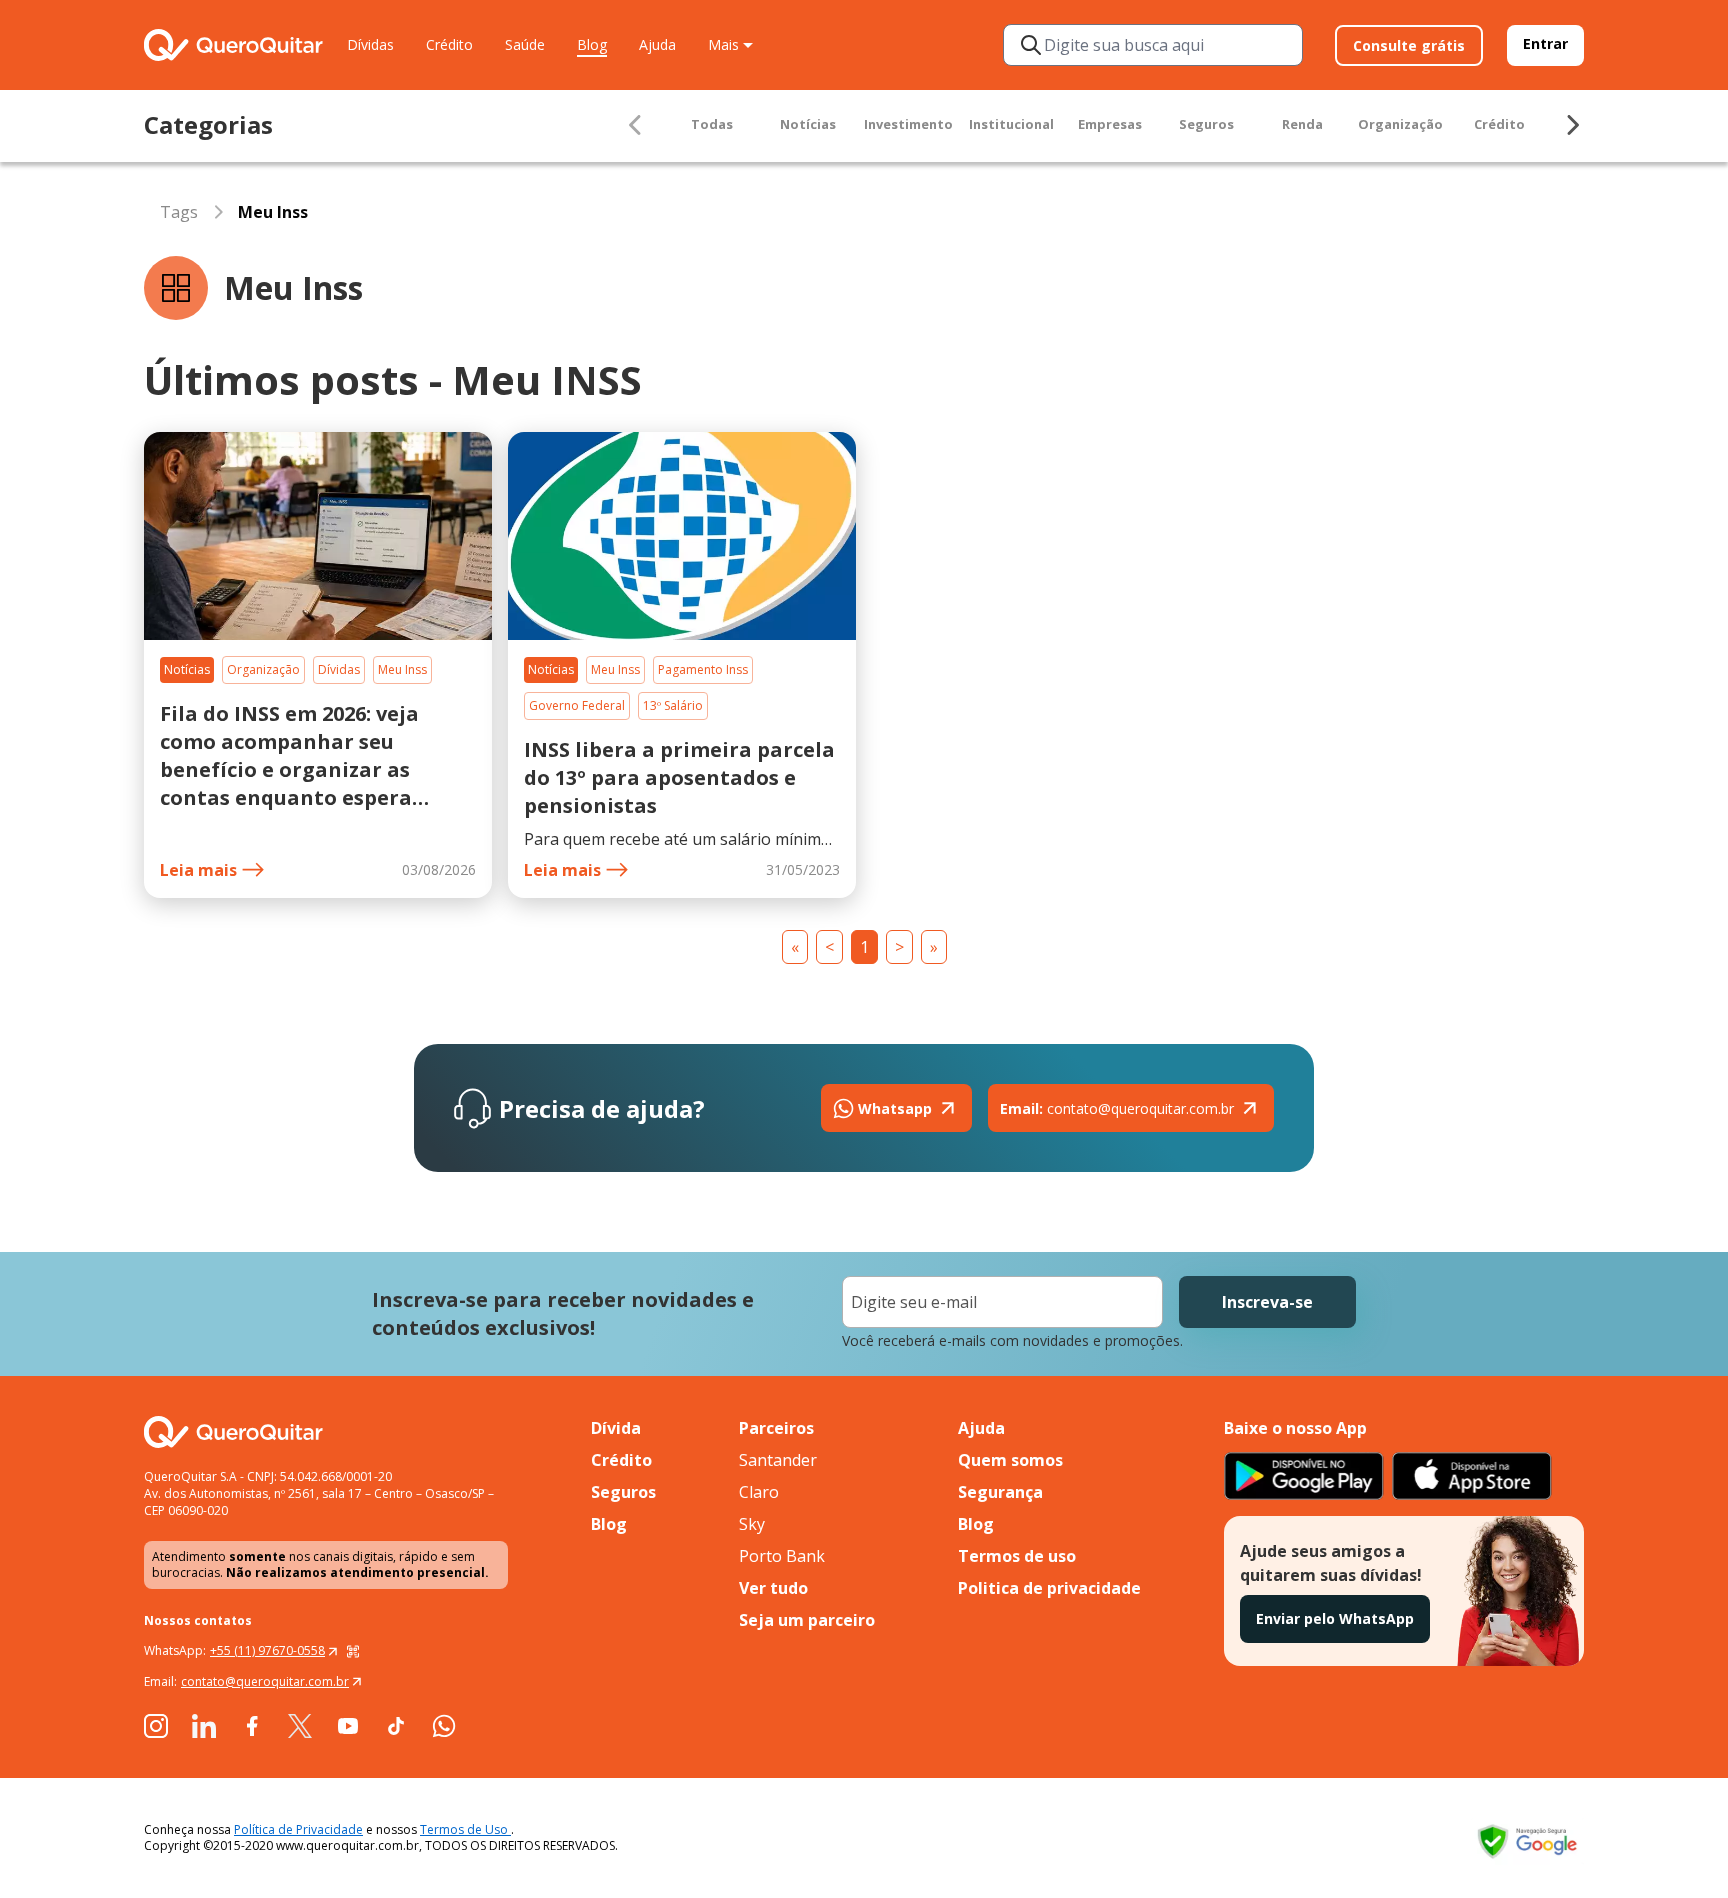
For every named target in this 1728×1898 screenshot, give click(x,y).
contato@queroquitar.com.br (1117, 1108)
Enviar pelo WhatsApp (1335, 1618)
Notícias (808, 124)
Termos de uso (1017, 1556)
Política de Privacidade (298, 1829)
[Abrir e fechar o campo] (1031, 45)
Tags (179, 212)
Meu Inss (402, 669)
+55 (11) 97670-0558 (267, 1650)
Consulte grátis (1409, 45)
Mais (723, 44)
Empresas (1110, 124)
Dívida (616, 1428)
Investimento (908, 124)
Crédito (449, 44)
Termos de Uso (465, 1829)
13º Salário (673, 705)
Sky (752, 1524)
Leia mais (198, 870)
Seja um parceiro (807, 1620)
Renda (1302, 124)
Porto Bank (782, 1556)
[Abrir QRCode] (353, 1651)
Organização (1400, 124)
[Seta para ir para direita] (1572, 125)
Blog (592, 44)
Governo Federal (577, 705)
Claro (759, 1492)
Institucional (1011, 124)
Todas (712, 124)
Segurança (1000, 1492)
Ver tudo (773, 1588)
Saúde (525, 44)
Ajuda (657, 44)
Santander (778, 1460)
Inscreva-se (1267, 1302)
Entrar (1545, 43)
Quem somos (1010, 1460)
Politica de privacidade (1049, 1588)
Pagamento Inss (703, 669)
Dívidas (370, 44)
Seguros (1206, 124)
